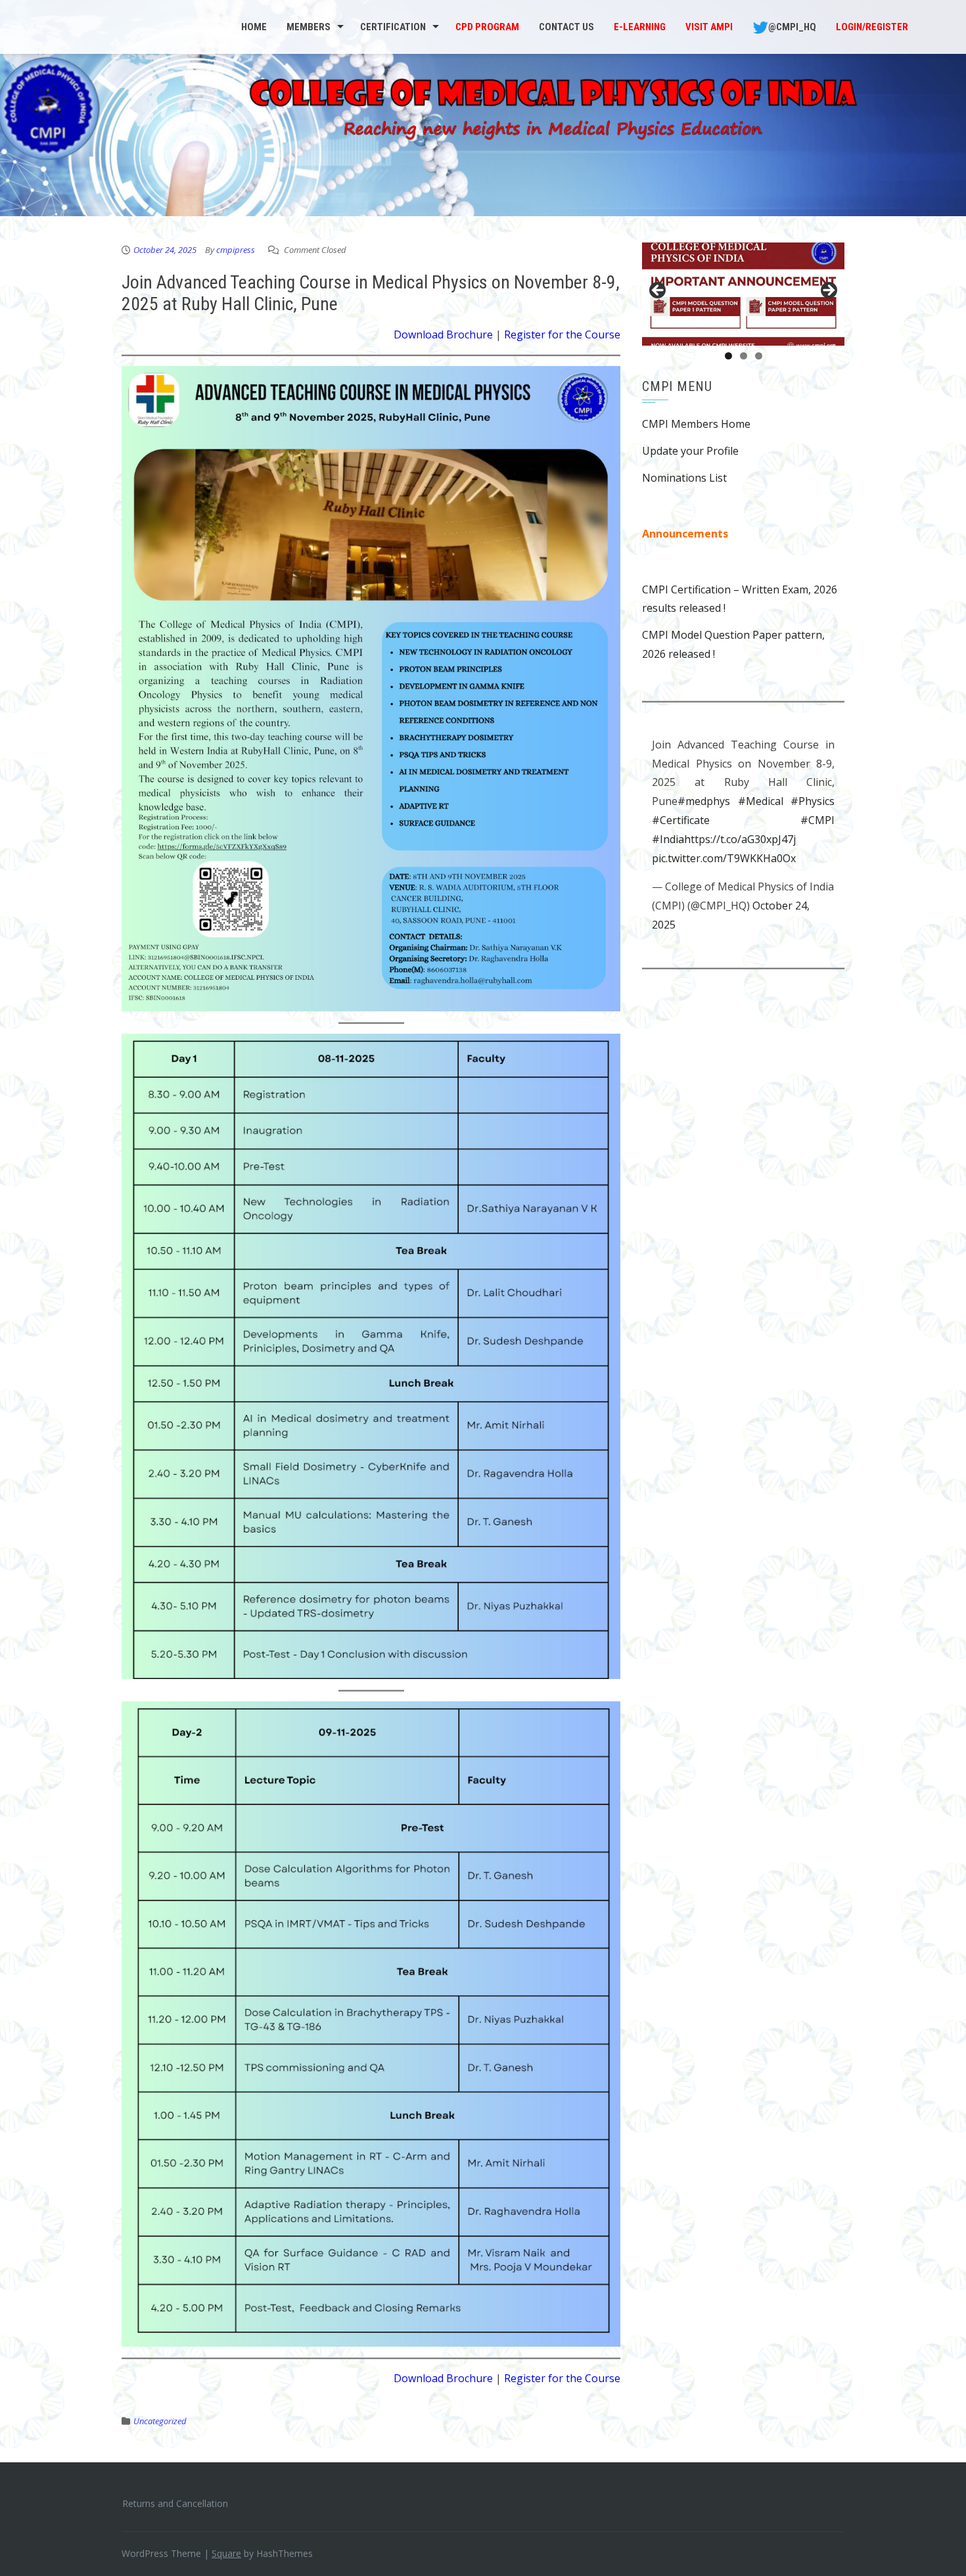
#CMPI (817, 820)
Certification (393, 27)
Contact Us (566, 27)
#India (668, 839)
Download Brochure (443, 334)
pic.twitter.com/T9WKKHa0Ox (724, 858)
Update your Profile (690, 451)
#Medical (761, 801)
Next (828, 291)
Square (226, 2553)
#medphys (704, 801)
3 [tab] (759, 356)
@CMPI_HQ (792, 27)
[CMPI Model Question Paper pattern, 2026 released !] (743, 294)
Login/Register (872, 27)
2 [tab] (744, 356)
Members (309, 27)
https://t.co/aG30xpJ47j (740, 839)
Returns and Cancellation (175, 2503)
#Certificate (681, 820)
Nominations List (684, 478)
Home (254, 27)
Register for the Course (562, 334)
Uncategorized (160, 2421)
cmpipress (236, 250)
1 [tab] (728, 356)
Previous (658, 291)
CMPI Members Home (696, 424)
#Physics (813, 801)
